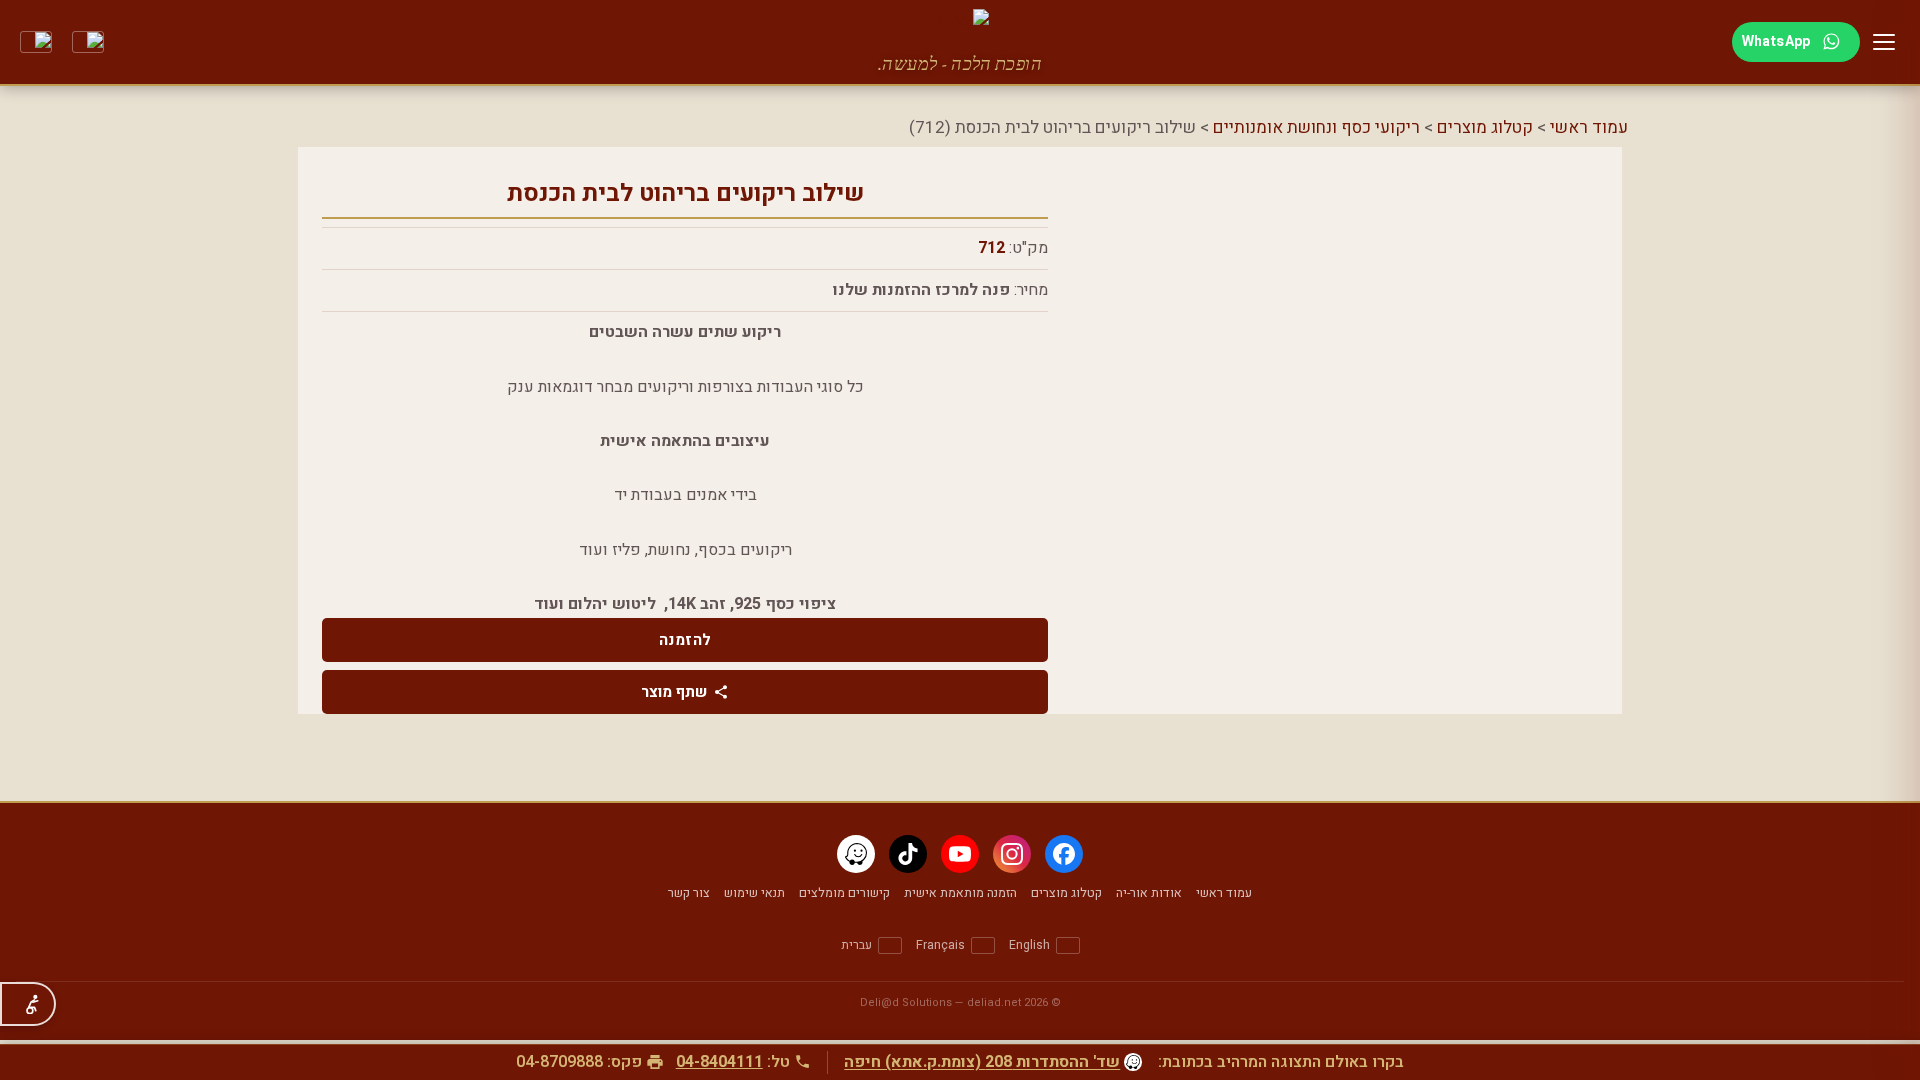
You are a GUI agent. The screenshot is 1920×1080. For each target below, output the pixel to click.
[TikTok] (908, 854)
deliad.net (994, 1002)
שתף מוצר (674, 692)
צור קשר (689, 893)
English (1029, 945)
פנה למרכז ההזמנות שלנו (921, 290)
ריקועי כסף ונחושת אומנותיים (1316, 127)
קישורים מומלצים (844, 893)
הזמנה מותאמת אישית (960, 893)
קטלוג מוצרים (1485, 127)
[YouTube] (960, 854)
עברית (856, 945)
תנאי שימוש (754, 893)
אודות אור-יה (1149, 893)
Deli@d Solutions (906, 1002)
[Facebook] (1064, 854)
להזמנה (685, 640)
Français (940, 945)
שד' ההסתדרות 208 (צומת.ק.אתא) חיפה (982, 1062)
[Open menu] (1884, 42)
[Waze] (856, 854)
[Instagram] (1012, 854)
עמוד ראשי (1589, 127)
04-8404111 (719, 1062)
